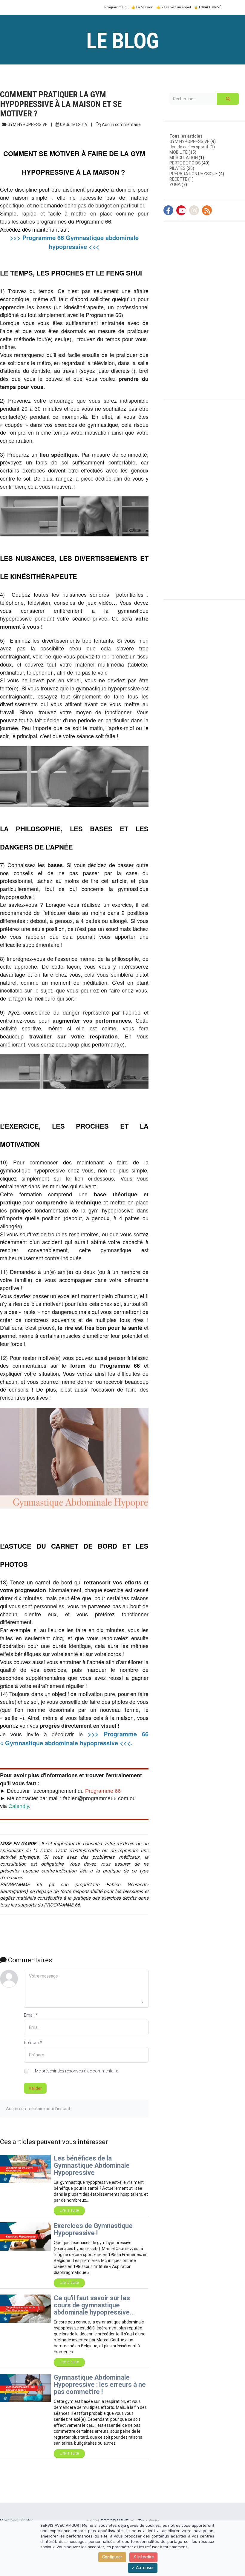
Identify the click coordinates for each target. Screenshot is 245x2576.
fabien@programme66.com (96, 1798)
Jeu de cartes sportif (189, 147)
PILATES (177, 168)
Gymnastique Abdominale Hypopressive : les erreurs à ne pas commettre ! (100, 2385)
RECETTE (178, 179)
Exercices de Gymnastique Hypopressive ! (93, 2229)
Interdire (145, 2557)
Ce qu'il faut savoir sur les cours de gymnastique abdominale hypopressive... (94, 2305)
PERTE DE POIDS (185, 163)
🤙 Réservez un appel (174, 7)
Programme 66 (116, 7)
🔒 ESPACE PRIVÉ (208, 7)
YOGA (175, 184)
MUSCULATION (184, 158)
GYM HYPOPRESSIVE (189, 141)
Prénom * (33, 2043)
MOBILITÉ (179, 152)
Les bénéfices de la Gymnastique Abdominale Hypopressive (92, 2165)
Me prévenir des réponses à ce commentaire (76, 2071)
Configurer (112, 2557)
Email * (31, 2015)
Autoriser (144, 2568)
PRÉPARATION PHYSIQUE (194, 174)
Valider (35, 2088)
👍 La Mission (142, 7)
